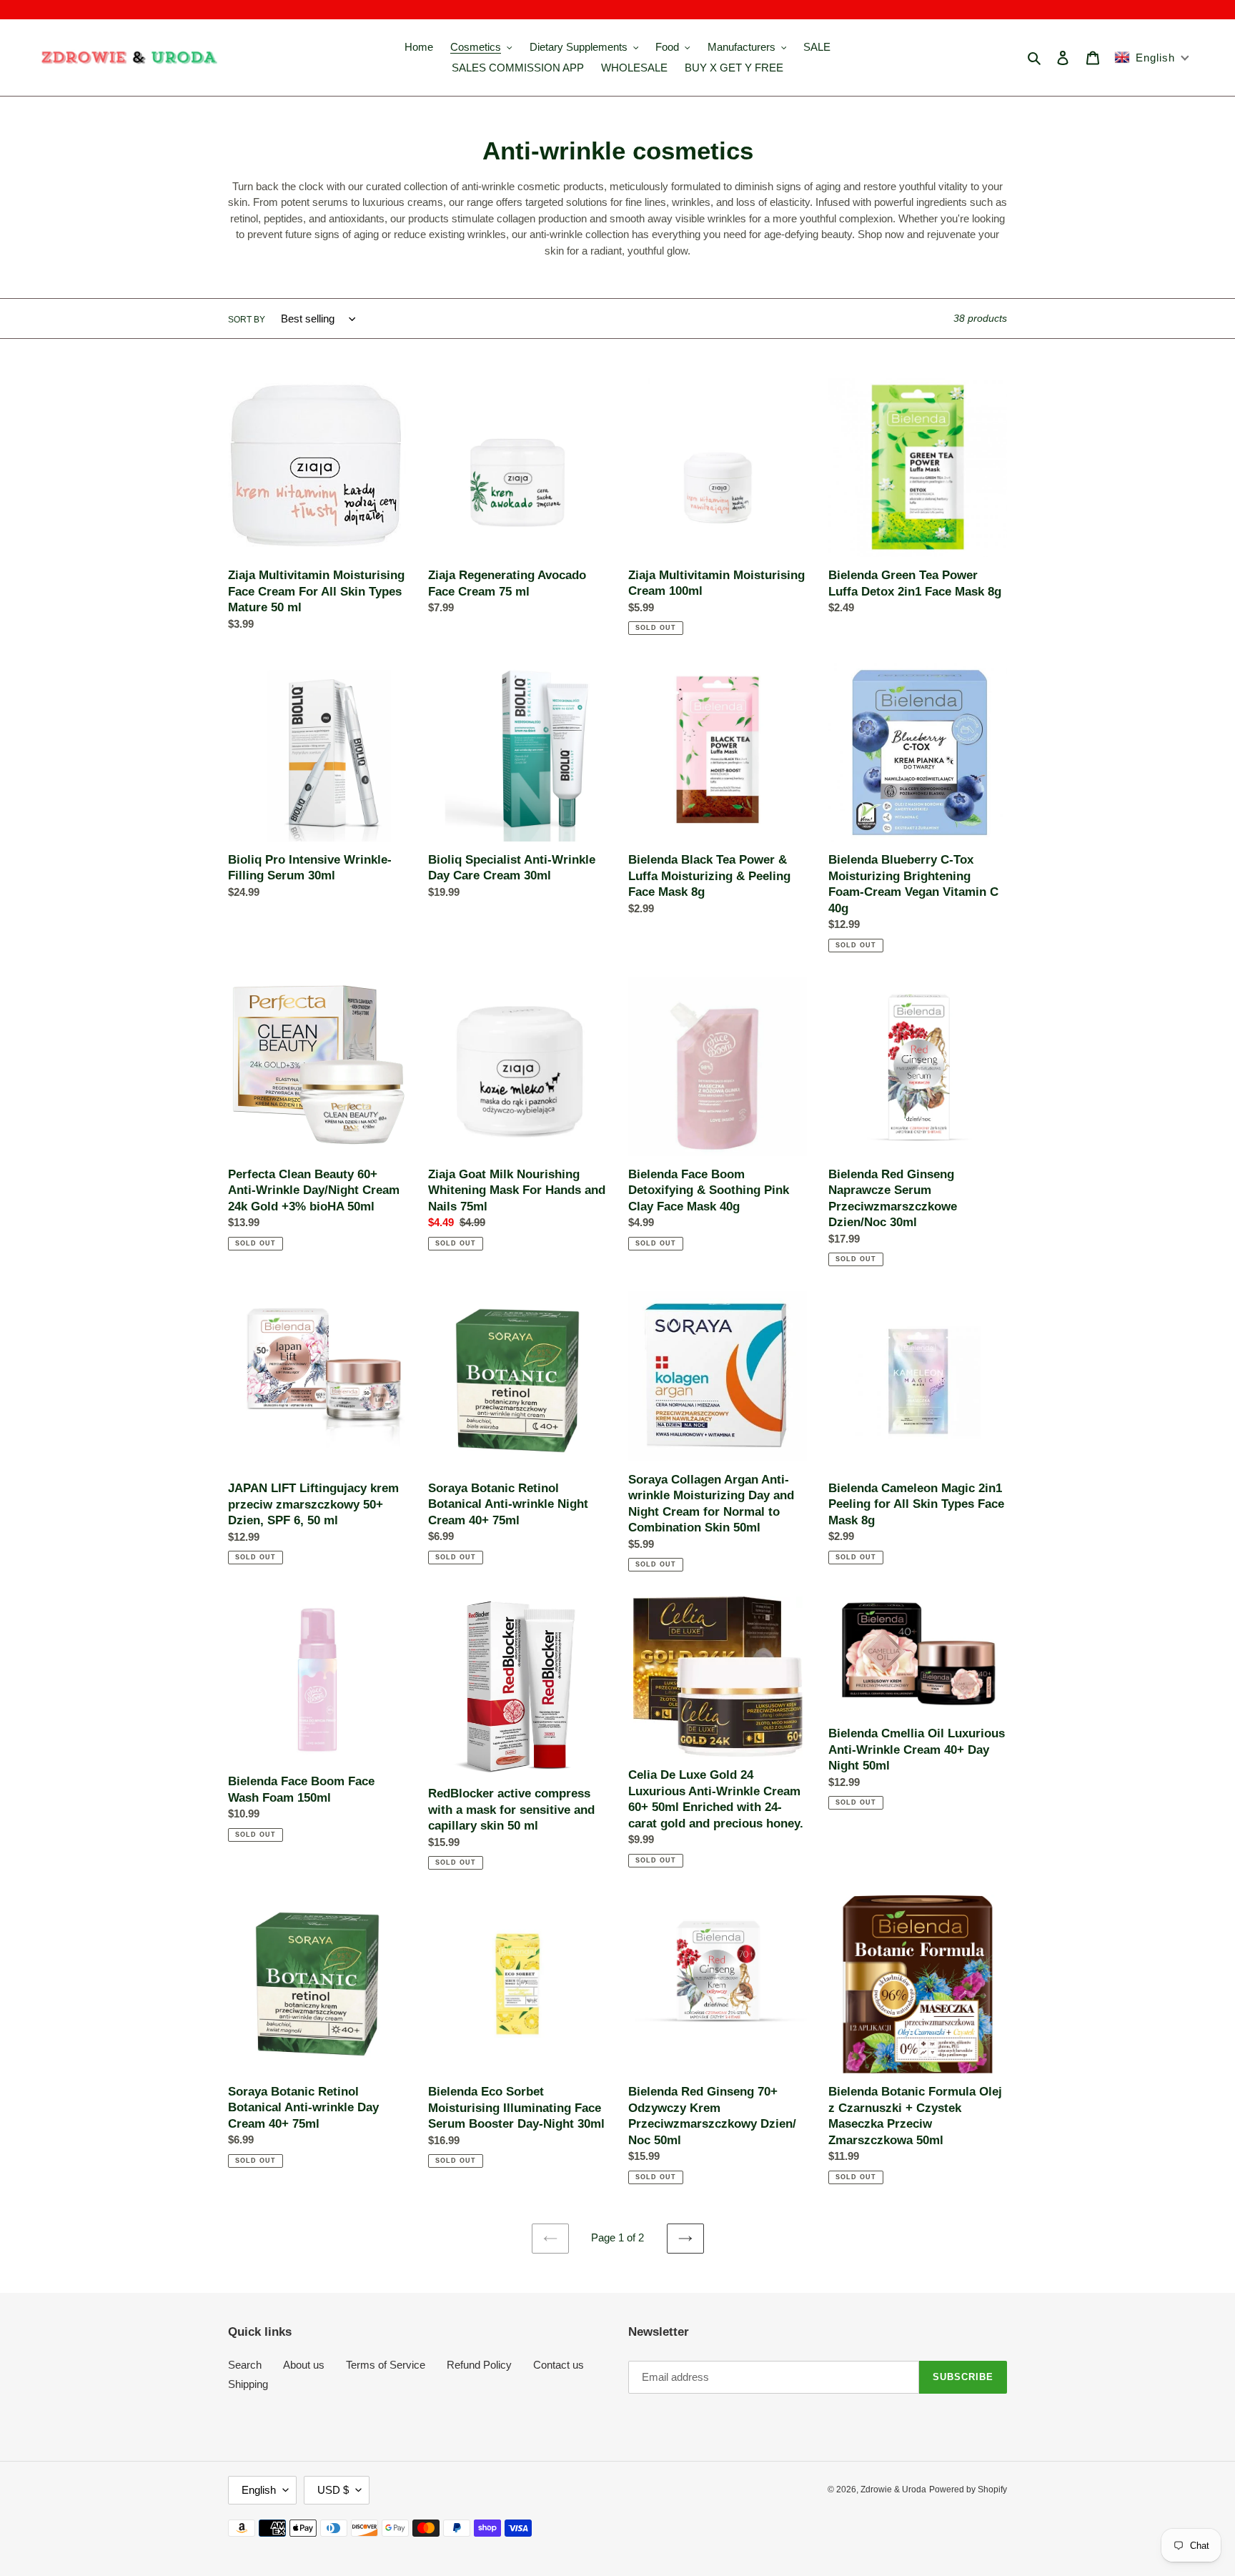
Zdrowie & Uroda (893, 2489)
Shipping (248, 2384)
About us (304, 2365)
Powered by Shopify (968, 2489)
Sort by (247, 320)
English (259, 2490)
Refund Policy (479, 2365)
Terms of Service (386, 2365)
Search (245, 2365)
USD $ (333, 2490)
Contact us (559, 2365)
